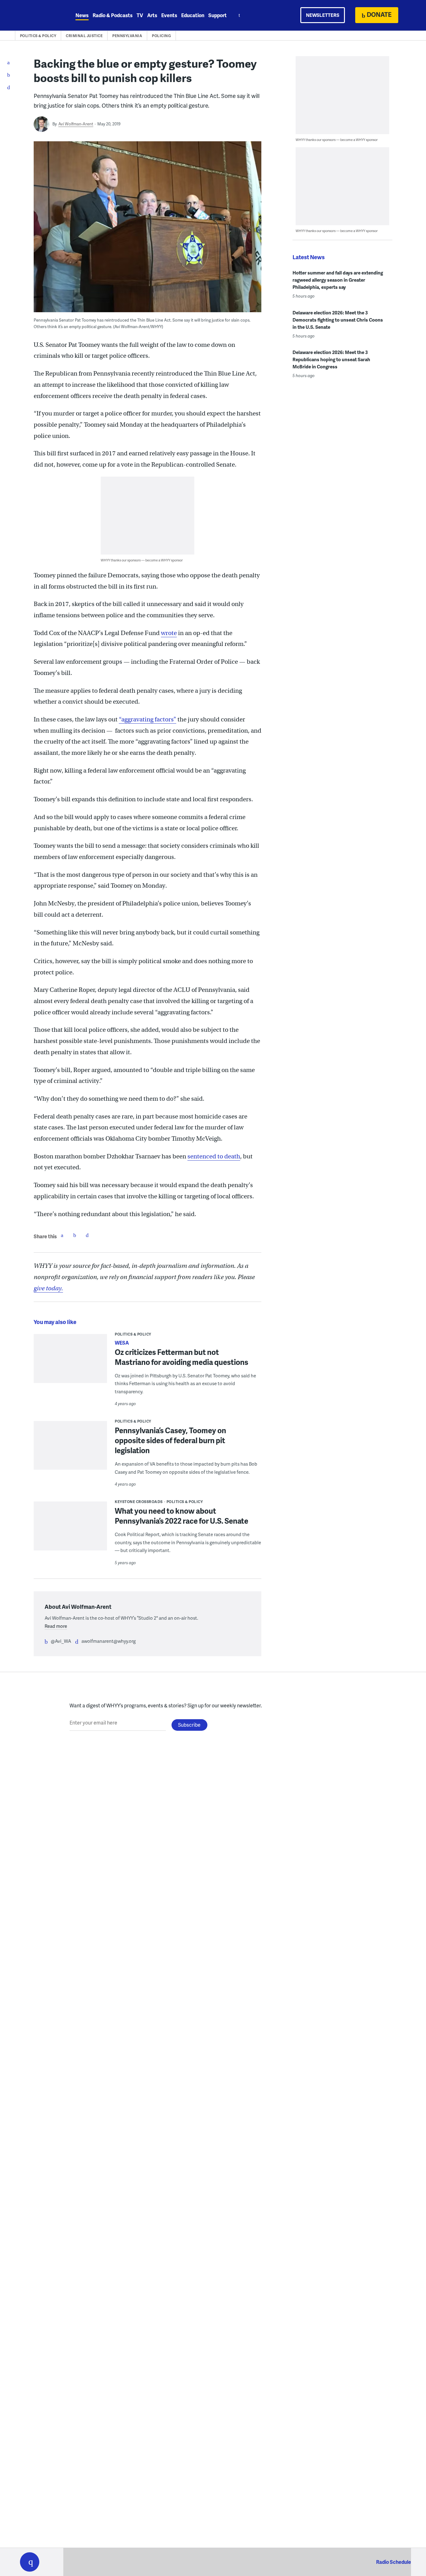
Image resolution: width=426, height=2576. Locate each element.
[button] (30, 2562)
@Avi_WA (61, 1641)
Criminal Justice (84, 36)
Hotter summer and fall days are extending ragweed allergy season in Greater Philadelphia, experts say (338, 280)
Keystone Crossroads (139, 1502)
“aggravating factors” (148, 719)
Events (169, 15)
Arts (152, 15)
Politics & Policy (38, 36)
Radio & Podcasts (113, 15)
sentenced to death (214, 1156)
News (82, 15)
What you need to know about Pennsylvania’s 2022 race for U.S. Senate (182, 1516)
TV (140, 15)
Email (87, 1235)
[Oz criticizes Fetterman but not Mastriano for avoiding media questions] (70, 1364)
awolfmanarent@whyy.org (109, 1641)
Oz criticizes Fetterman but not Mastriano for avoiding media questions (182, 1357)
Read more (56, 1626)
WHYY (38, 15)
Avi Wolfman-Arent (76, 124)
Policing (161, 36)
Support (218, 15)
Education (193, 15)
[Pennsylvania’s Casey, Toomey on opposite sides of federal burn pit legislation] (70, 1450)
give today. (48, 1288)
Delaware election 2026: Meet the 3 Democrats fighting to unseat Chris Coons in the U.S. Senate (338, 320)
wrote (169, 633)
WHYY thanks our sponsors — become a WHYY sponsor (142, 560)
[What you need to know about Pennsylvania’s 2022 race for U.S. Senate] (70, 1530)
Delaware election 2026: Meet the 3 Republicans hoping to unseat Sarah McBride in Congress (331, 359)
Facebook (62, 1235)
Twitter (75, 1235)
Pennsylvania (127, 36)
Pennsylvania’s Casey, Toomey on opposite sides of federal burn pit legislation (170, 1440)
